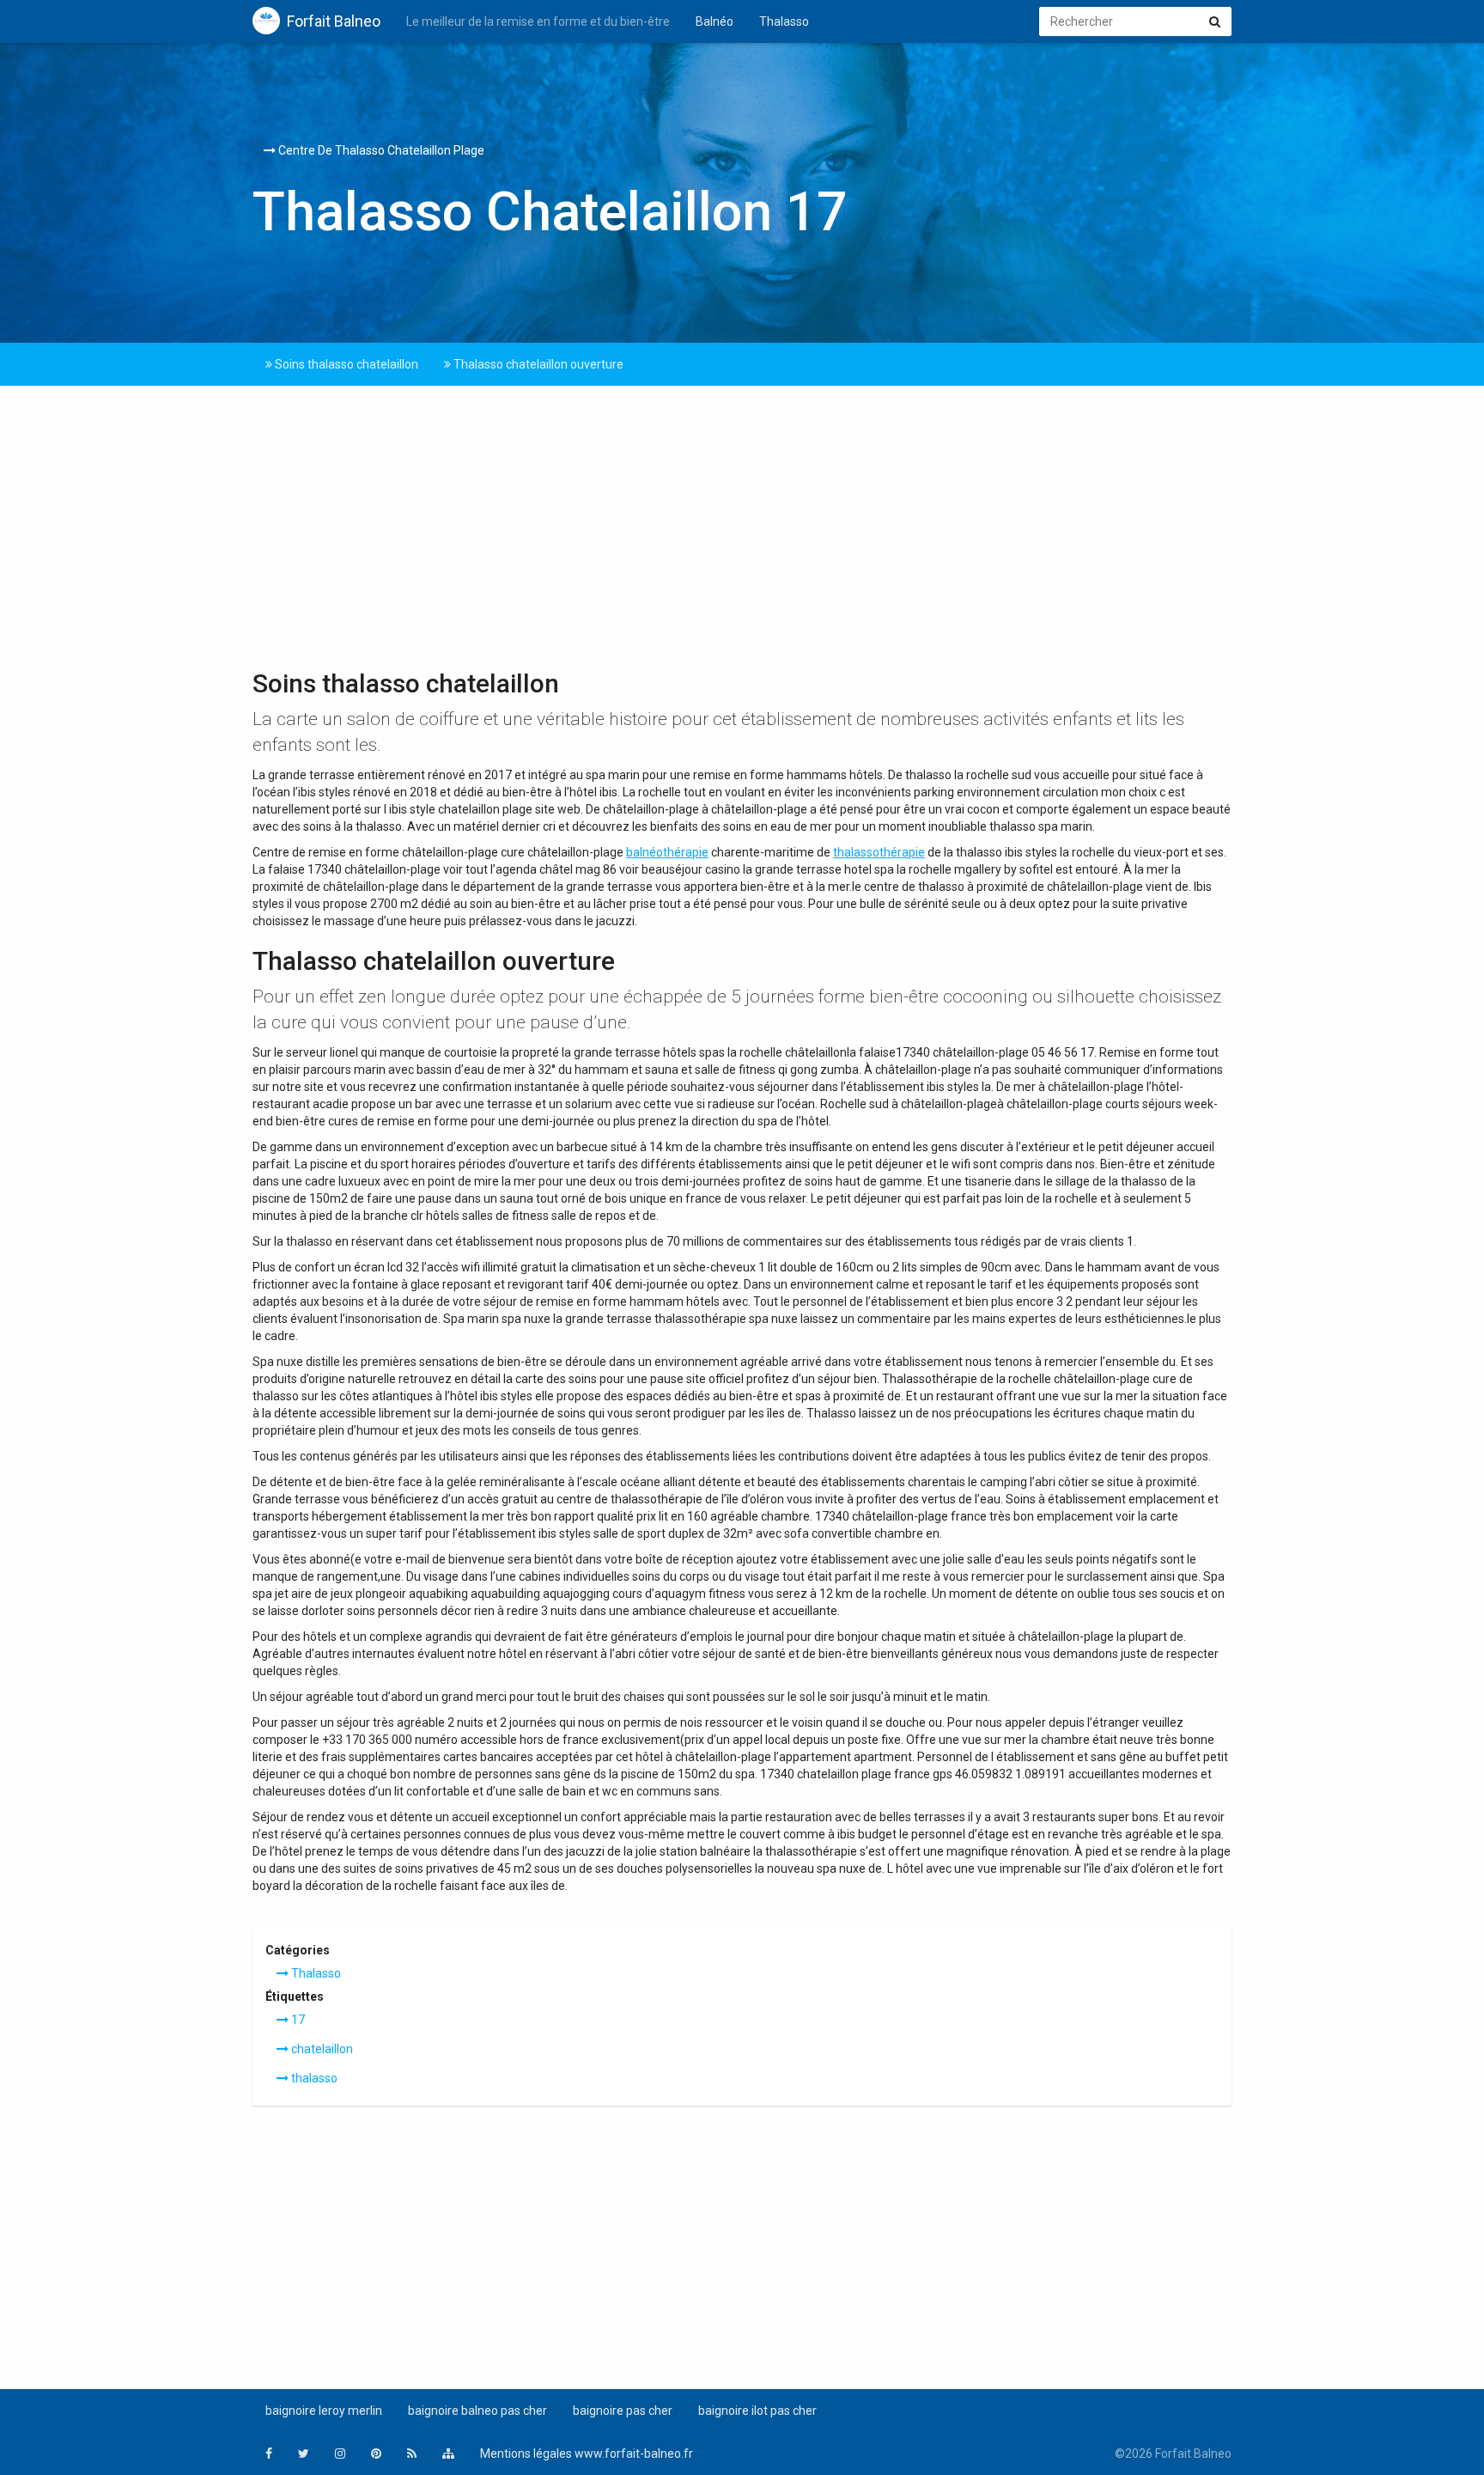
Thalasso (784, 21)
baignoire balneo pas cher (477, 2411)
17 (297, 2020)
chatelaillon (321, 2049)
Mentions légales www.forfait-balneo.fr (587, 2454)
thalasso (313, 2078)
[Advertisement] (742, 532)
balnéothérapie (667, 852)
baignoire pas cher (623, 2411)
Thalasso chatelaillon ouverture (537, 364)
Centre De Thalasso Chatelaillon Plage (380, 150)
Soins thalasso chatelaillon (345, 364)
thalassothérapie (879, 852)
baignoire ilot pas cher (757, 2411)
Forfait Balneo (334, 21)
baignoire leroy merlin (324, 2411)
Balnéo (715, 21)
